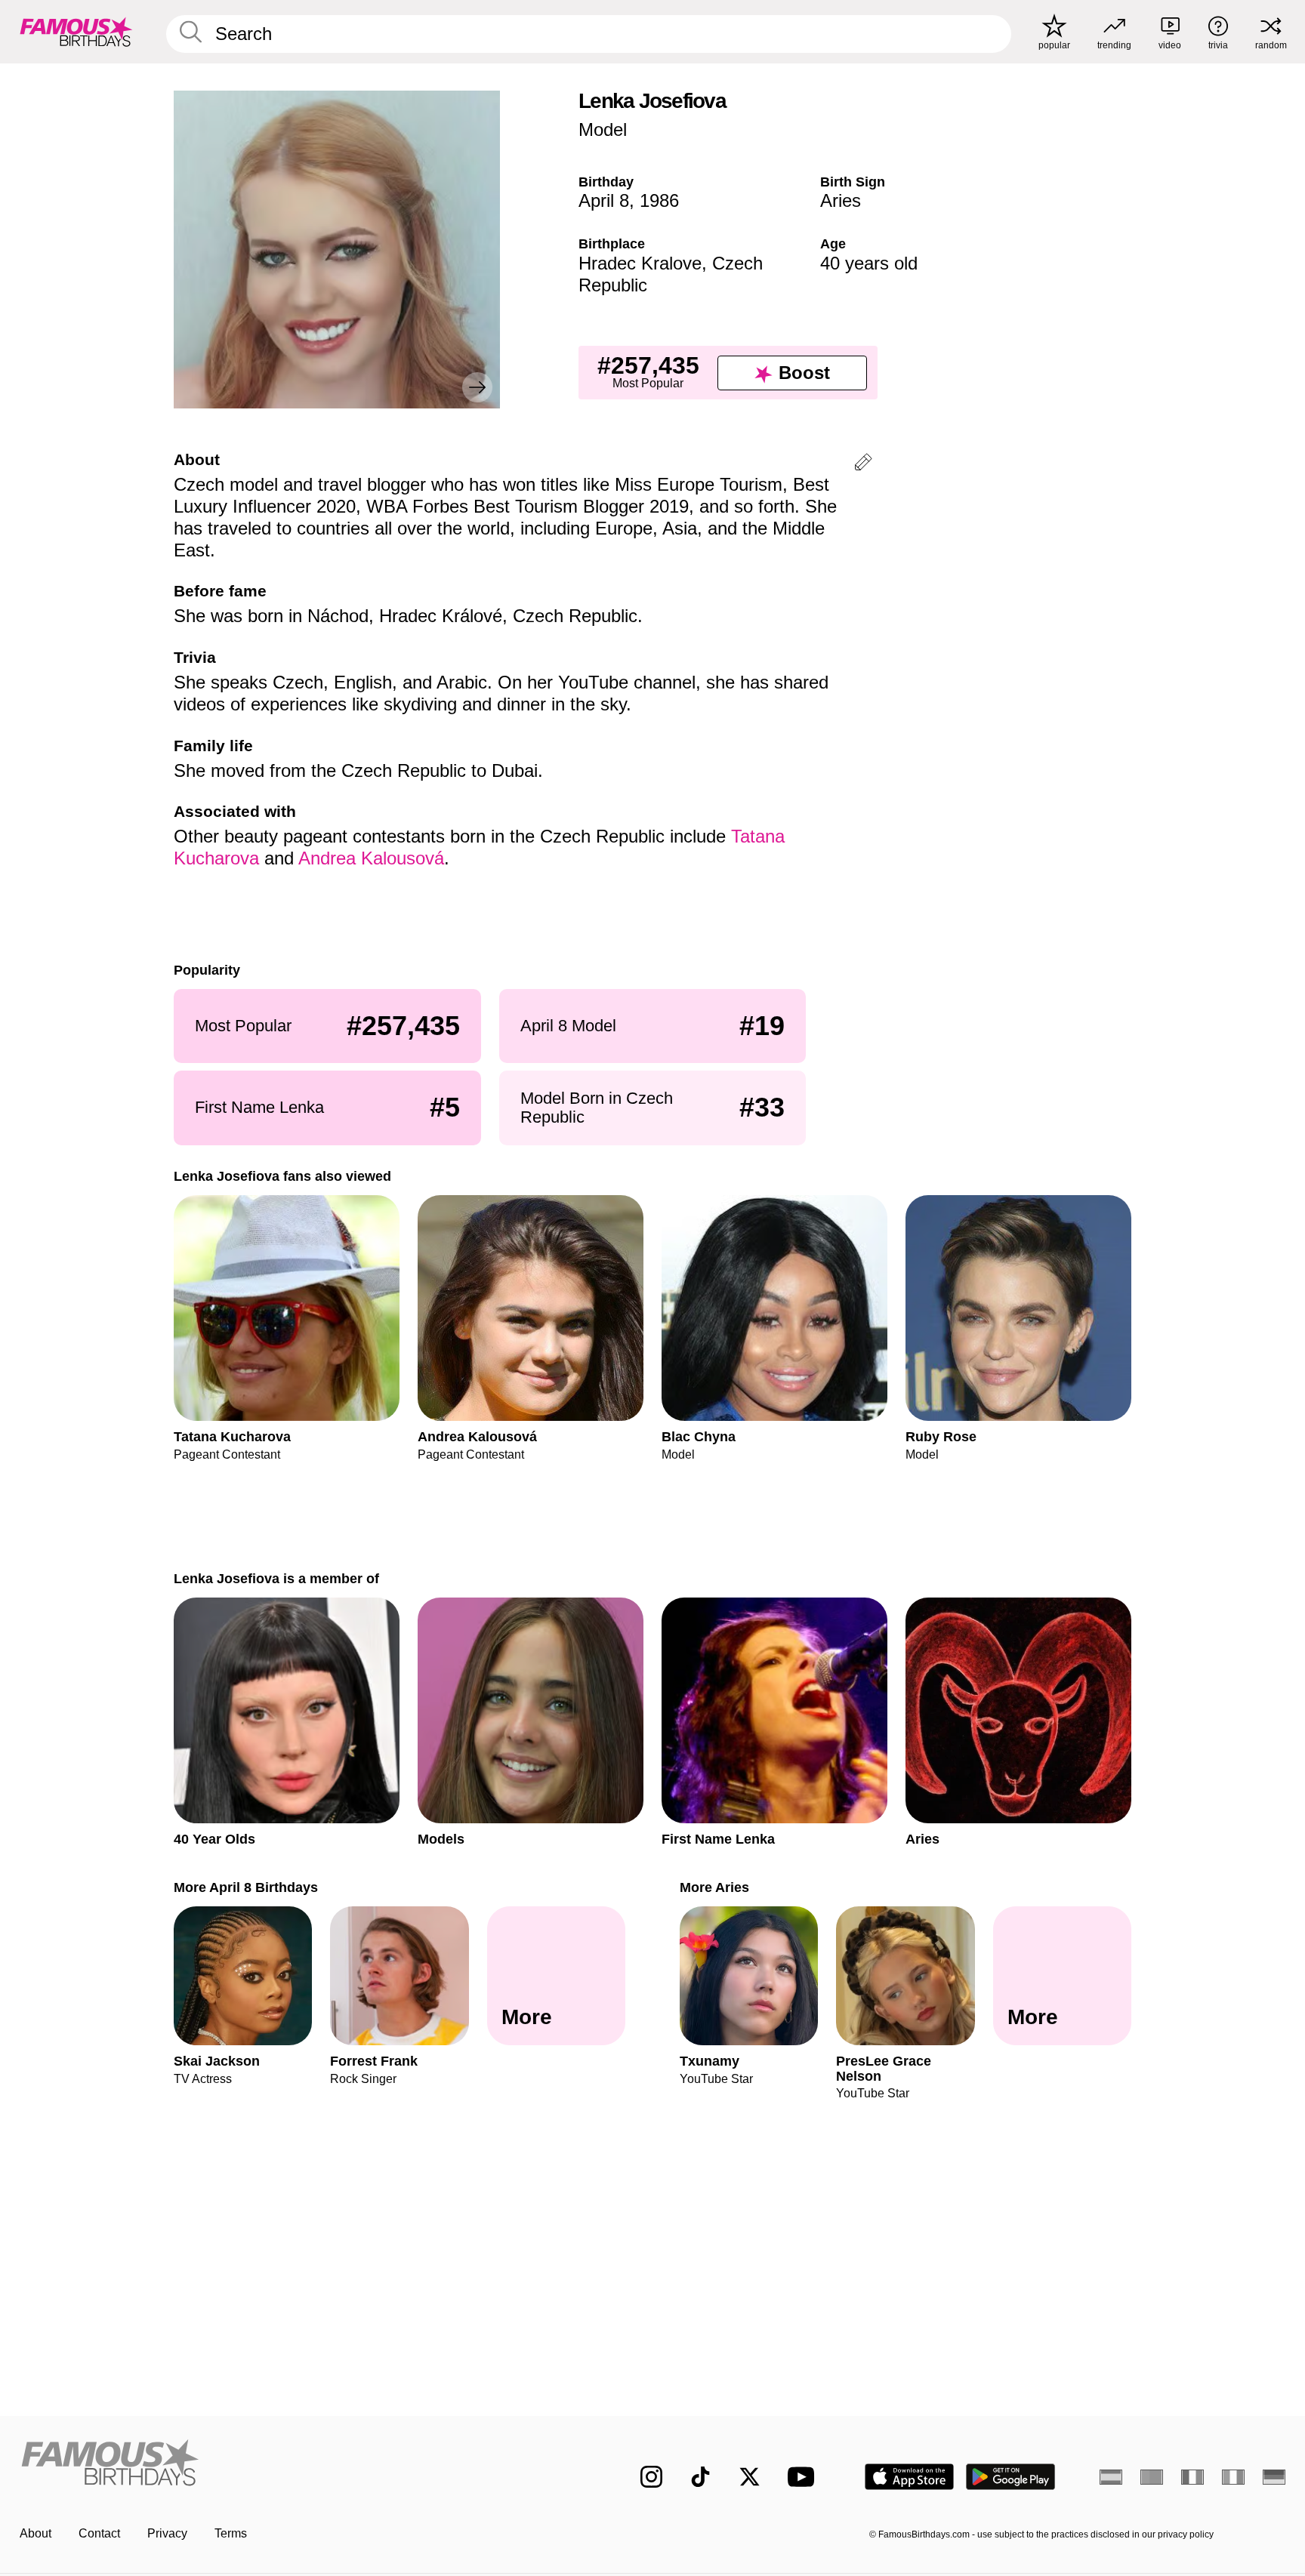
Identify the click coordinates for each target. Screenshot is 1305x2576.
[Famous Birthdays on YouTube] (804, 2477)
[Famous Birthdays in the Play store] (1011, 2477)
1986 (659, 200)
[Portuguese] (1152, 2477)
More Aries (714, 1887)
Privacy (167, 2533)
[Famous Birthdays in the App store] (909, 2477)
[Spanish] (1111, 2477)
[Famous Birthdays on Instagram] (651, 2477)
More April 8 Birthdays (246, 1887)
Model (603, 129)
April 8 (604, 200)
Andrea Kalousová (371, 858)
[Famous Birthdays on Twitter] (750, 2477)
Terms (231, 2533)
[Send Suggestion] (863, 465)
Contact (99, 2533)
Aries (841, 200)
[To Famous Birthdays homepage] (76, 32)
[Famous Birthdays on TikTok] (700, 2477)
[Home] (299, 2465)
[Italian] (1233, 2477)
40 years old (869, 263)
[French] (1192, 2477)
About (35, 2533)
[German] (1274, 2477)
